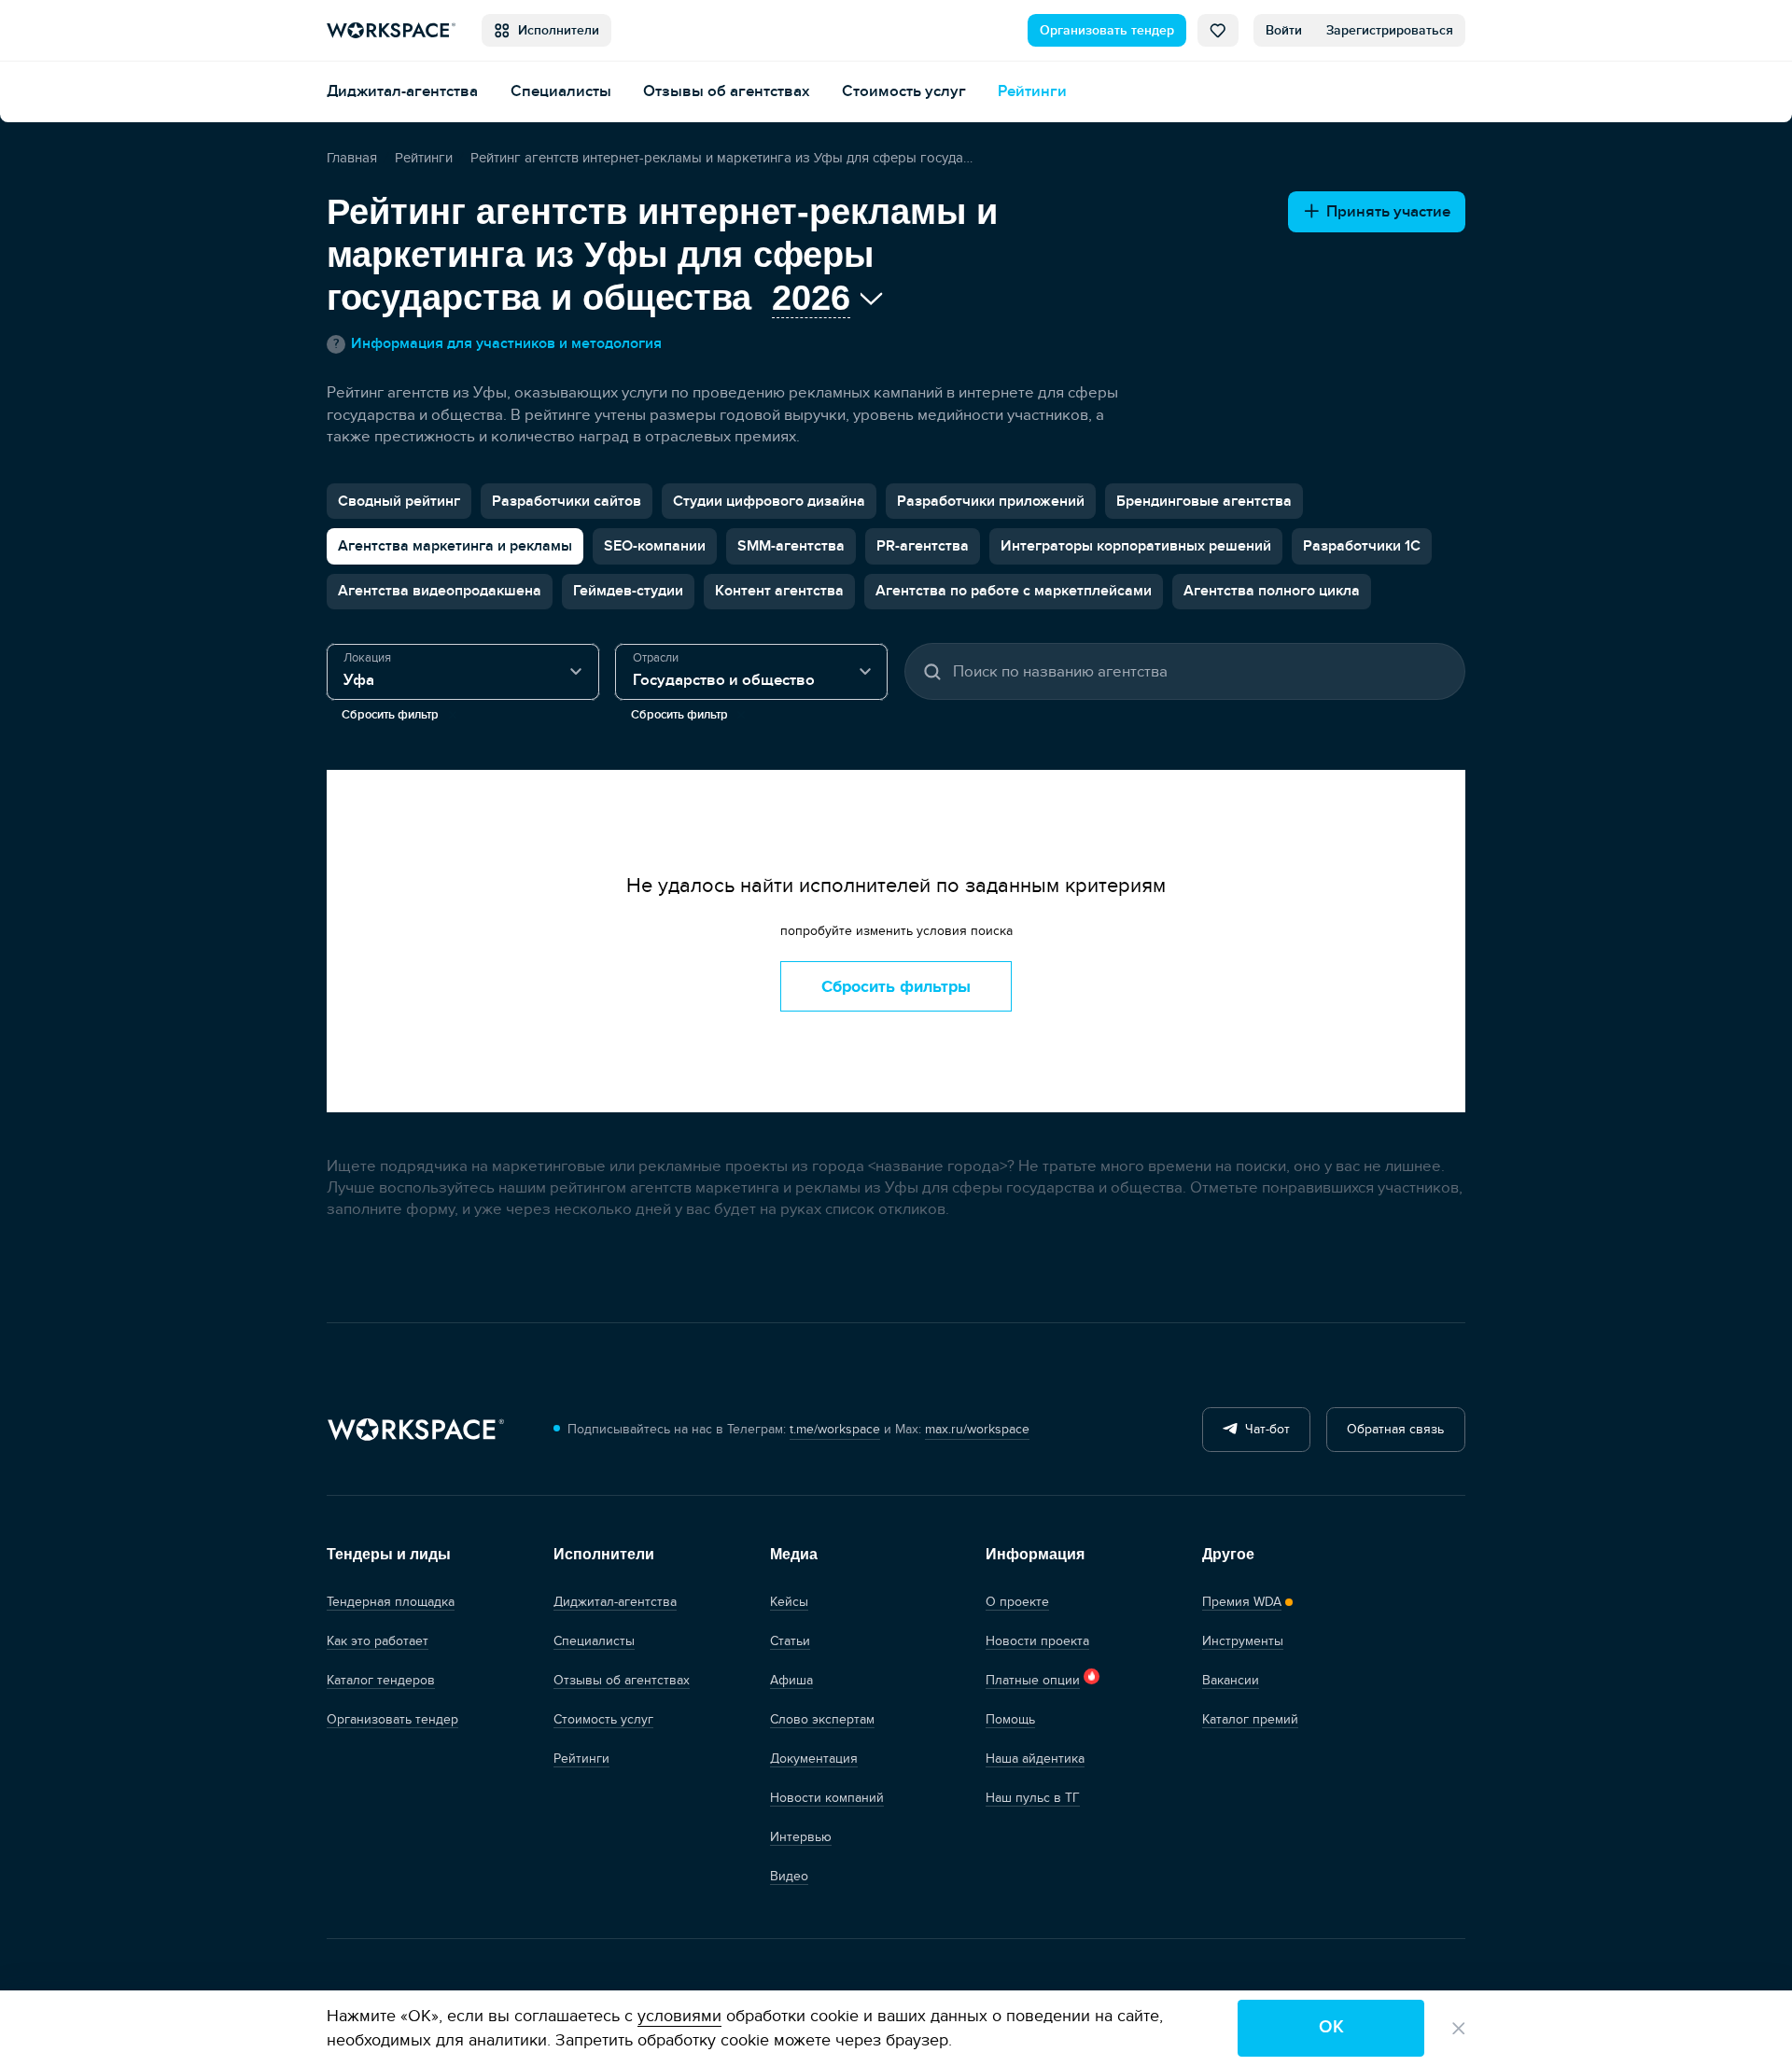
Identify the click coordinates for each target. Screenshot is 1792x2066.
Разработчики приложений (991, 501)
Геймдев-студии (628, 591)
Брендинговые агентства (1204, 501)
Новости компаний (827, 1798)
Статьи (790, 1641)
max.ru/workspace (977, 1429)
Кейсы (789, 1602)
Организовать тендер (1107, 30)
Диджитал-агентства (402, 91)
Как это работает (378, 1641)
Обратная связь (1395, 1429)
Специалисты (561, 91)
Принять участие (1385, 211)
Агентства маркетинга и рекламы (455, 546)
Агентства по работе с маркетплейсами (1014, 591)
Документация (814, 1759)
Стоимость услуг (904, 91)
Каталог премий (1250, 1719)
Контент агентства (779, 591)
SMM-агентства (791, 546)
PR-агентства (923, 546)
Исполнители (555, 30)
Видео (789, 1876)
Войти (1284, 30)
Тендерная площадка (391, 1602)
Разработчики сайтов (567, 501)
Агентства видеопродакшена (440, 591)
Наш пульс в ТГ (1033, 1798)
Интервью (801, 1837)
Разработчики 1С (1362, 546)
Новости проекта (1037, 1641)
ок (1331, 2027)
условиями (679, 2016)
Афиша (791, 1680)
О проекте (1017, 1602)
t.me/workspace (835, 1429)
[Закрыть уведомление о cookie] (1459, 2029)
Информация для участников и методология (497, 344)
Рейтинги (1032, 91)
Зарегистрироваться (1390, 30)
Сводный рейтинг (399, 501)
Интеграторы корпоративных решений (1136, 546)
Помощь (1010, 1719)
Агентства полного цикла (1272, 591)
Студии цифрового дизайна (769, 501)
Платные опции (1033, 1680)
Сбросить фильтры (896, 987)
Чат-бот (1264, 1429)
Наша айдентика (1035, 1759)
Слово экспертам (822, 1719)
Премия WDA (1242, 1602)
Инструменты (1243, 1641)
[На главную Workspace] (415, 1430)
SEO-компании (655, 546)
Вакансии (1231, 1680)
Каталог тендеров (381, 1680)
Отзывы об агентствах (726, 91)
